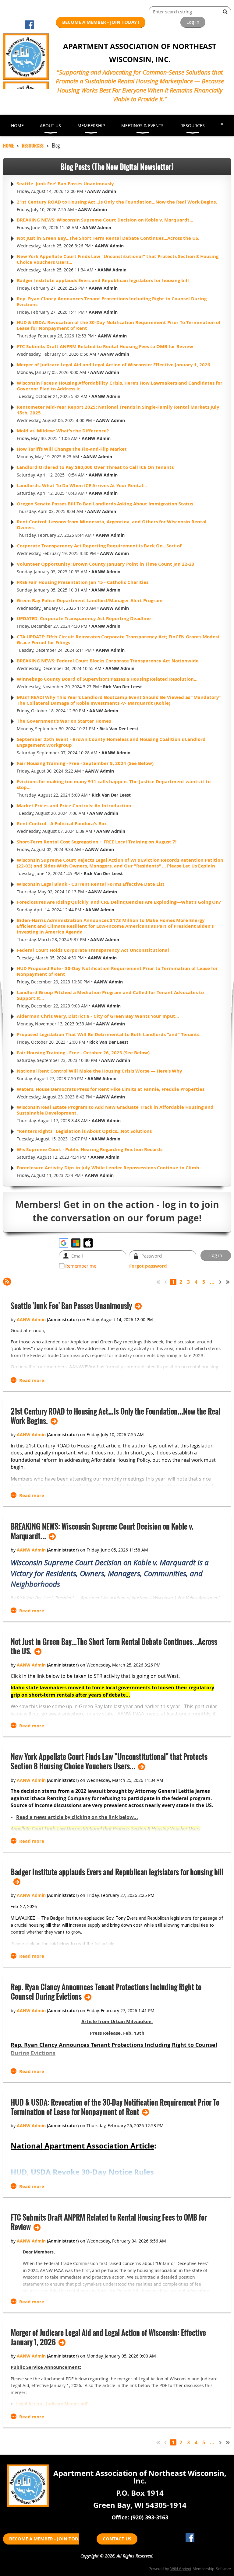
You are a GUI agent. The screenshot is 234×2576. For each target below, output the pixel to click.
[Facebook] (29, 25)
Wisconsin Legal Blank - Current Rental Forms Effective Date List (91, 884)
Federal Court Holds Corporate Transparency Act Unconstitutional (93, 950)
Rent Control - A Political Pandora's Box (62, 824)
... (212, 1282)
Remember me (81, 1266)
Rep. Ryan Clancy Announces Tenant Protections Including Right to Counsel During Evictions (112, 302)
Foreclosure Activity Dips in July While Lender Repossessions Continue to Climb (108, 1168)
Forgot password (148, 1266)
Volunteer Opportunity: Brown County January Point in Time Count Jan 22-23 (106, 564)
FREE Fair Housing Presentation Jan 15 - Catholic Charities (83, 582)
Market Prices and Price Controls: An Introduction (74, 806)
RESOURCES (33, 145)
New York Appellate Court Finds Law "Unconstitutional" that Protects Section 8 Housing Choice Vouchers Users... (118, 259)
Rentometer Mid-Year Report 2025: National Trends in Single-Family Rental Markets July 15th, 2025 (118, 410)
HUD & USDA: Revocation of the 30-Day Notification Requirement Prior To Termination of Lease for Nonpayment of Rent (119, 325)
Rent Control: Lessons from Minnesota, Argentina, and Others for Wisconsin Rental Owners (112, 525)
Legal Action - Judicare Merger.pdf (52, 2404)
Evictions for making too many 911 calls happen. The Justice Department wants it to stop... (114, 784)
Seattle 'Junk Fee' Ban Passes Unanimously (65, 184)
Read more (32, 1380)
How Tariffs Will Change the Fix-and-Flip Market (72, 449)
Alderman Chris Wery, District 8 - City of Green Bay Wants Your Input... (98, 1016)
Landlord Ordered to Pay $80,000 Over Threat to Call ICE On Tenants (95, 467)
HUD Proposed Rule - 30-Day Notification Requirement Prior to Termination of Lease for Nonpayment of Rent (117, 971)
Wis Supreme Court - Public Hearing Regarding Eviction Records (90, 1149)
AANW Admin (102, 191)
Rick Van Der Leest (122, 687)
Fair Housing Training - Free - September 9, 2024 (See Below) (85, 763)
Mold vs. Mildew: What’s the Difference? (63, 431)
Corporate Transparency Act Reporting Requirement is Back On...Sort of (99, 546)
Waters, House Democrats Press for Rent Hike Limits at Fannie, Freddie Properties (111, 1089)
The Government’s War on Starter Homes (64, 721)
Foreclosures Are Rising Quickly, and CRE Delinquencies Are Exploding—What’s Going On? (119, 902)
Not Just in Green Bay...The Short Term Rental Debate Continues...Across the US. (108, 238)
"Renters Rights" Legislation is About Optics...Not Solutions (84, 1131)
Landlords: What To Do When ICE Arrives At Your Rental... (82, 485)
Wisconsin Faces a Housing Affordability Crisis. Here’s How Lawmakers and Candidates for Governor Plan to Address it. (120, 386)
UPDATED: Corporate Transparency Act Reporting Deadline (84, 618)
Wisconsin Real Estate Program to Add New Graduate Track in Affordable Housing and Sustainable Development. (115, 1110)
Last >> (228, 1282)
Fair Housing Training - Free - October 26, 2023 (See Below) (83, 1053)
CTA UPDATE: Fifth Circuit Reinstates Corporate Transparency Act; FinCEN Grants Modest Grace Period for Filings (118, 640)
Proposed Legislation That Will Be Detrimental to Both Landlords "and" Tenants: (109, 1034)
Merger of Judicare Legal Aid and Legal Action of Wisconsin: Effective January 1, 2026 (113, 365)
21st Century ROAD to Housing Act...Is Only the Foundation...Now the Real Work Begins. (117, 202)
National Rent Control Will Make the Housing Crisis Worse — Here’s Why (99, 1071)
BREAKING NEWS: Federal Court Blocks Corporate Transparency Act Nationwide (108, 661)
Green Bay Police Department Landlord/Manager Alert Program (90, 600)
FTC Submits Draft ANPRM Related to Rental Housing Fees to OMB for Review (105, 346)
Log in (193, 22)
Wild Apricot (181, 2569)
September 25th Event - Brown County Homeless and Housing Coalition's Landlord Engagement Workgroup (111, 742)
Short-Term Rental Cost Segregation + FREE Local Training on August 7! (97, 842)
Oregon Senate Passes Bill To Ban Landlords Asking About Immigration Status (105, 504)
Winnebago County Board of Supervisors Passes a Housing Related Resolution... (107, 679)
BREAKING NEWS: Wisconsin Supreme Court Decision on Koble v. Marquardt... (105, 220)
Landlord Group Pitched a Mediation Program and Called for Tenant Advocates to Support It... (110, 995)
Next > (221, 1282)
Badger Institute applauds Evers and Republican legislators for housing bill (103, 280)
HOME (8, 145)
